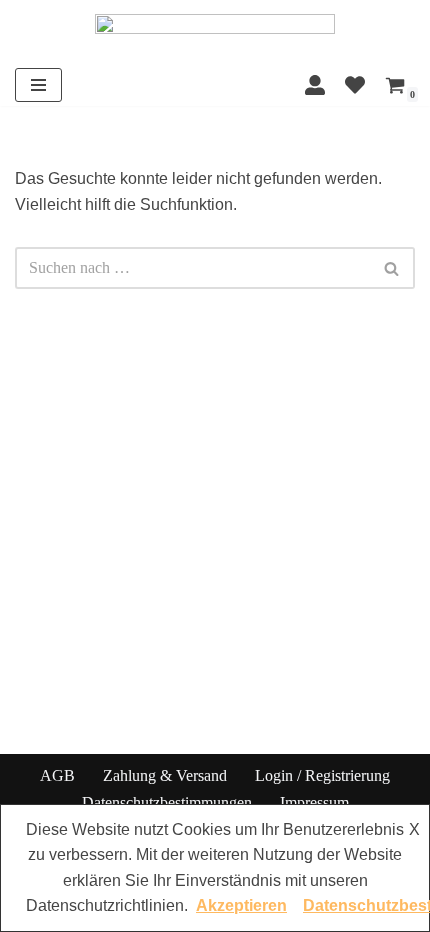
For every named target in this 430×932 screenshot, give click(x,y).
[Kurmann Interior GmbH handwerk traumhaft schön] (215, 32)
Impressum (314, 802)
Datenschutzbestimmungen (167, 802)
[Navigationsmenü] (38, 85)
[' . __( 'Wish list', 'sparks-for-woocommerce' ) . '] (355, 85)
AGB (57, 775)
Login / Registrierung (322, 775)
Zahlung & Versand (165, 775)
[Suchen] (392, 268)
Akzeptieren (241, 905)
